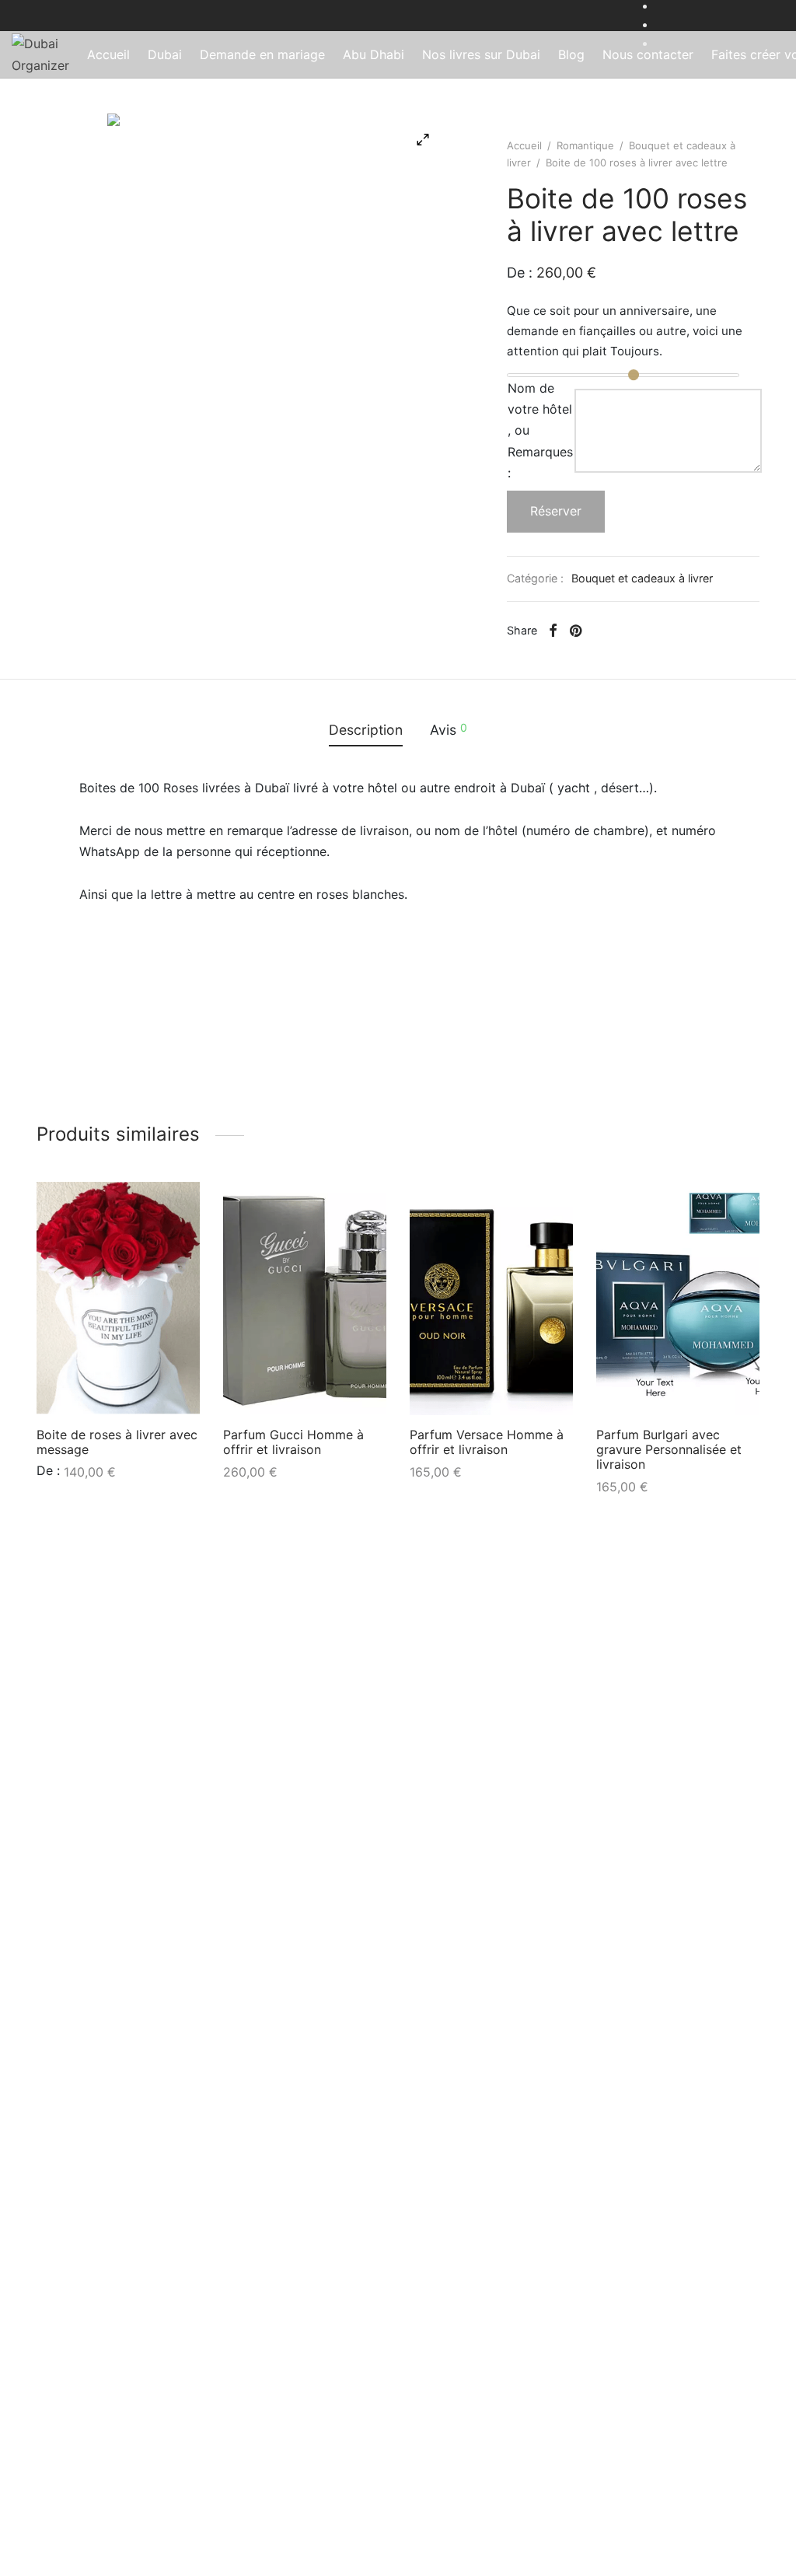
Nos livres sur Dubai (481, 54)
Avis (449, 729)
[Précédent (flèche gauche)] (31, 1288)
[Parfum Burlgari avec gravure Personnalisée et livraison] (678, 1298)
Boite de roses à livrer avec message (117, 1442)
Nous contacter (648, 54)
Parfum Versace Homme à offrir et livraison (487, 1442)
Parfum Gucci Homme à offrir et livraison (293, 1442)
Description (366, 730)
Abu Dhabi (374, 54)
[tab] (366, 730)
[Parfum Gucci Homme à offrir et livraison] (305, 1298)
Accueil (108, 54)
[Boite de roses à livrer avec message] (118, 1298)
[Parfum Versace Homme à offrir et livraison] (491, 1298)
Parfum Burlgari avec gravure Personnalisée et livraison (669, 1449)
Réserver (556, 511)
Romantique (585, 145)
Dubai (165, 54)
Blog (571, 54)
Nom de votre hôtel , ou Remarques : (540, 430)
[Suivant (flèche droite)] (765, 1288)
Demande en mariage (262, 54)
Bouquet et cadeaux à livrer (642, 578)
